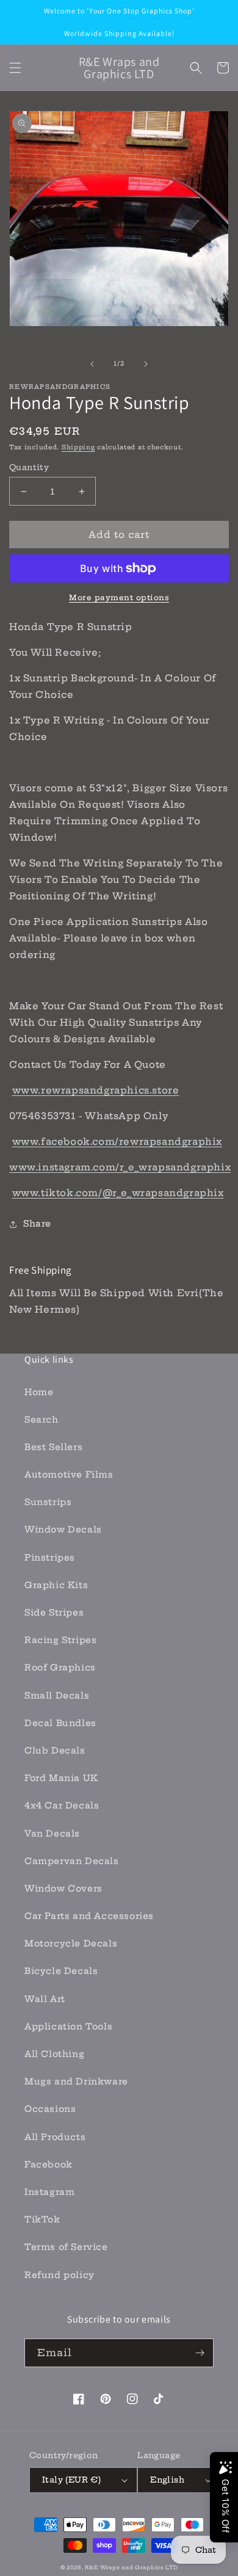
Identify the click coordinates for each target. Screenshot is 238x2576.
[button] (15, 68)
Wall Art (45, 1999)
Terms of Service (66, 2247)
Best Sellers (53, 1447)
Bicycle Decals (61, 1971)
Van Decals (52, 1834)
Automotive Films (69, 1475)
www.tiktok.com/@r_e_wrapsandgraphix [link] (118, 1193)
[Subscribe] (200, 2353)
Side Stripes (54, 1613)
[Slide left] (92, 364)
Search (41, 1420)
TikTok (42, 2219)
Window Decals (63, 1529)
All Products (55, 2137)
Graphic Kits (56, 1585)
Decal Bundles (60, 1723)
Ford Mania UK (61, 1778)
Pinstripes (50, 1558)
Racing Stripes (60, 1640)
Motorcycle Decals (71, 1943)
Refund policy (60, 2275)
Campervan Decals (72, 1861)
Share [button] (37, 1224)
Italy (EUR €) (71, 2480)
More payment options (119, 597)
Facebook (49, 2164)
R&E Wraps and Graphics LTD (131, 2567)
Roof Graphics (60, 1667)
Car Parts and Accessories (89, 1916)
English (167, 2480)
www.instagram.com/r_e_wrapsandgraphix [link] (120, 1167)
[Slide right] (146, 364)
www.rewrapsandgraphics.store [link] (96, 1090)
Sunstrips (48, 1502)
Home (39, 1392)
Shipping (78, 447)
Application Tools (68, 2026)
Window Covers (63, 1888)
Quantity (29, 467)
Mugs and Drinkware (76, 2081)
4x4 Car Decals (62, 1805)
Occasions (50, 2109)
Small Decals (57, 1696)
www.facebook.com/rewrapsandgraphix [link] (117, 1141)
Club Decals (55, 1751)
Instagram (49, 2192)
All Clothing (54, 2054)
